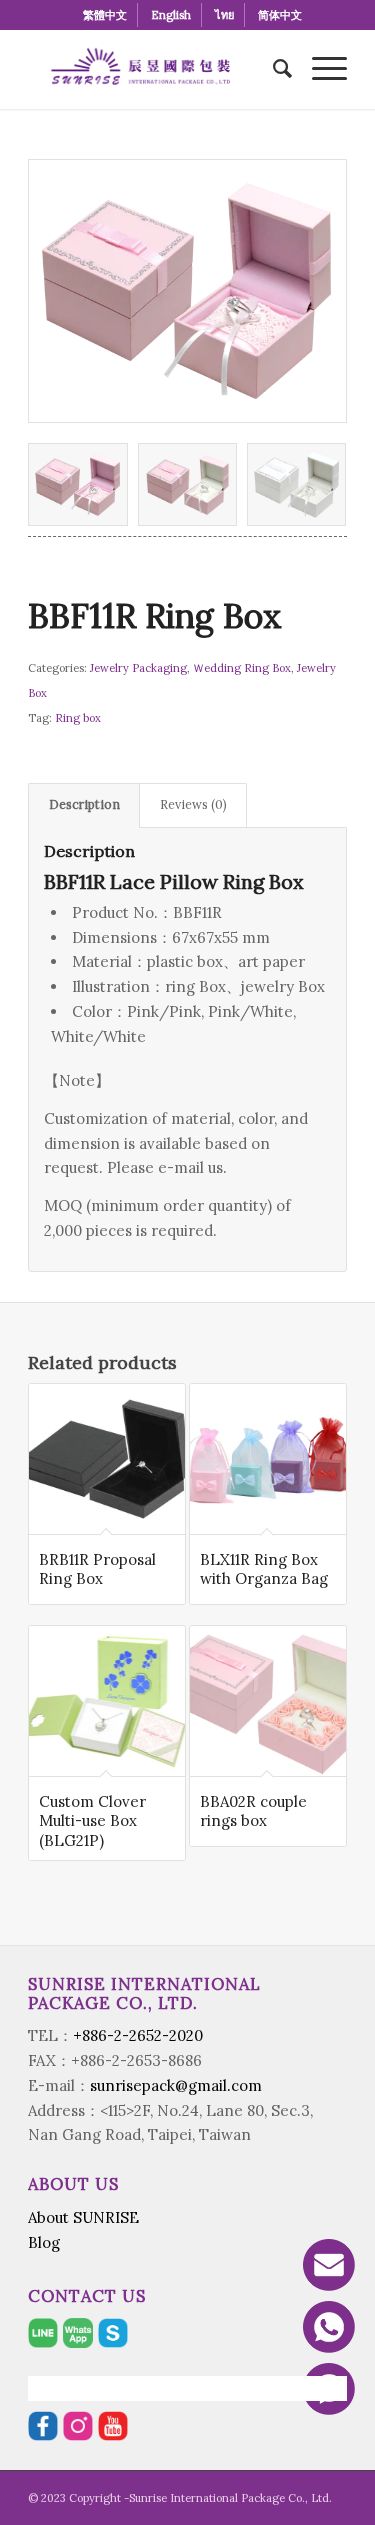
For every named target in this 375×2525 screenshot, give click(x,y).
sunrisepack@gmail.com (176, 2085)
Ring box (78, 718)
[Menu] (319, 69)
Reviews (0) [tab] (193, 804)
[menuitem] (105, 15)
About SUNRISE (83, 2217)
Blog (44, 2242)
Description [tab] (84, 804)
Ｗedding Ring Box (242, 668)
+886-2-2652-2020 (138, 2035)
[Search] (272, 69)
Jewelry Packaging (138, 668)
